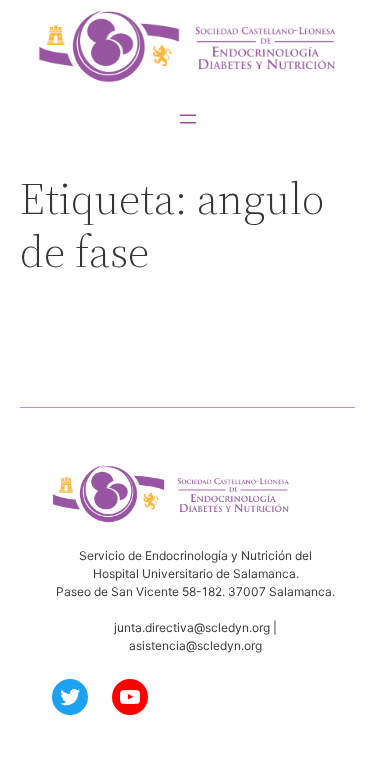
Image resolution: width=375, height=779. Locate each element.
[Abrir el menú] (188, 119)
